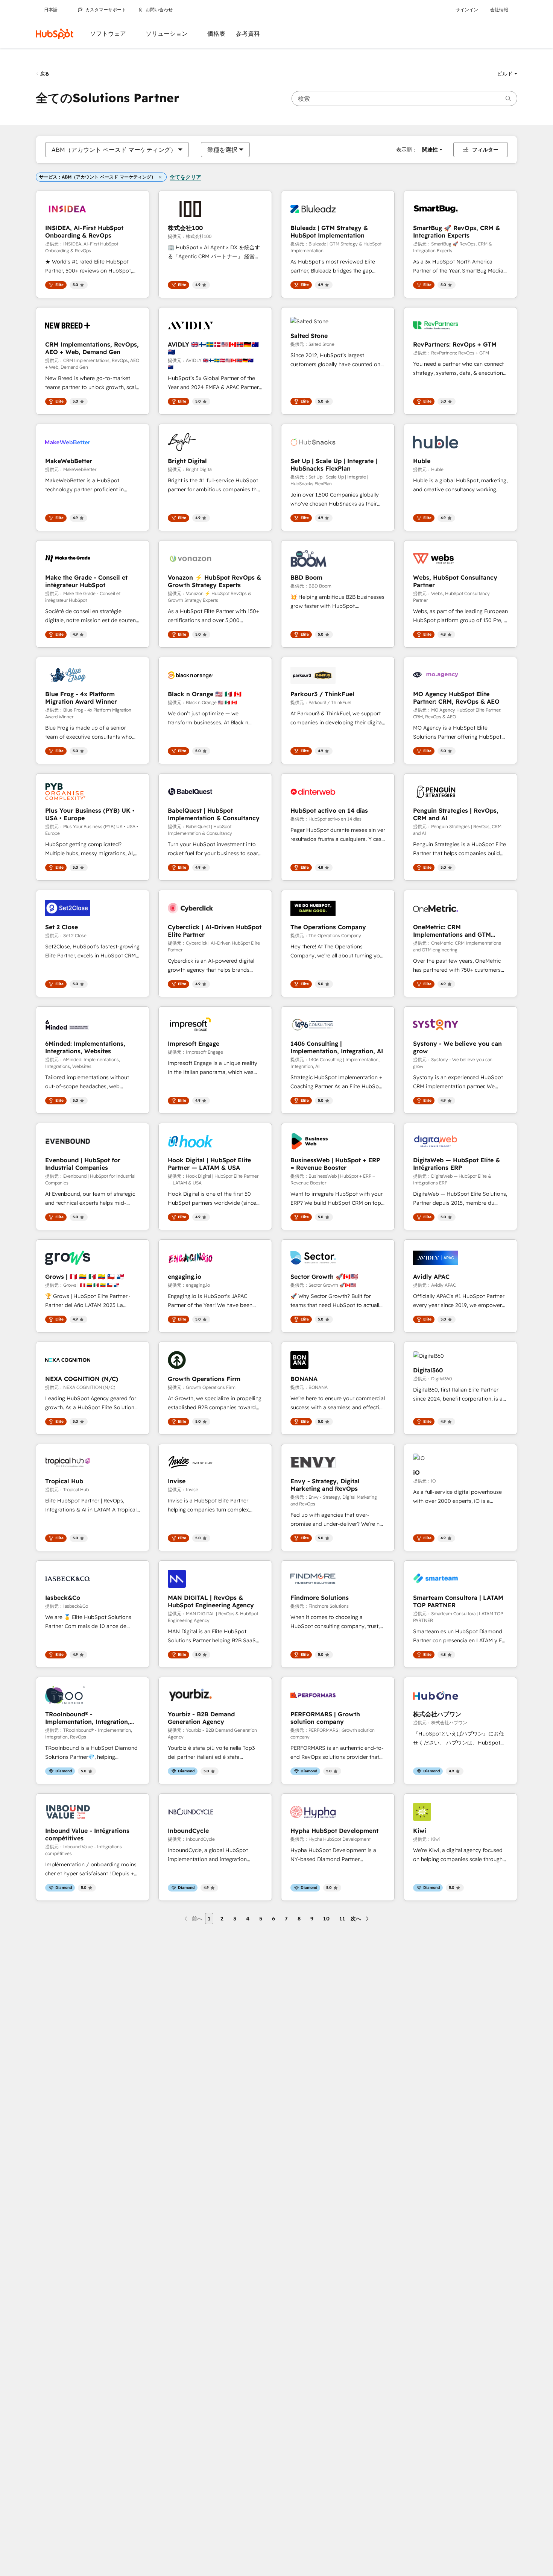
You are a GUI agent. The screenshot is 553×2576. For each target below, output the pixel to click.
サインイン (467, 10)
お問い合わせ (159, 10)
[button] (507, 74)
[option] (114, 150)
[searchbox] (404, 98)
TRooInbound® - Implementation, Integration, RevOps (87, 1718)
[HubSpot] (55, 34)
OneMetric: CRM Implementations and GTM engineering (452, 931)
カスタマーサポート (106, 10)
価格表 (216, 34)
